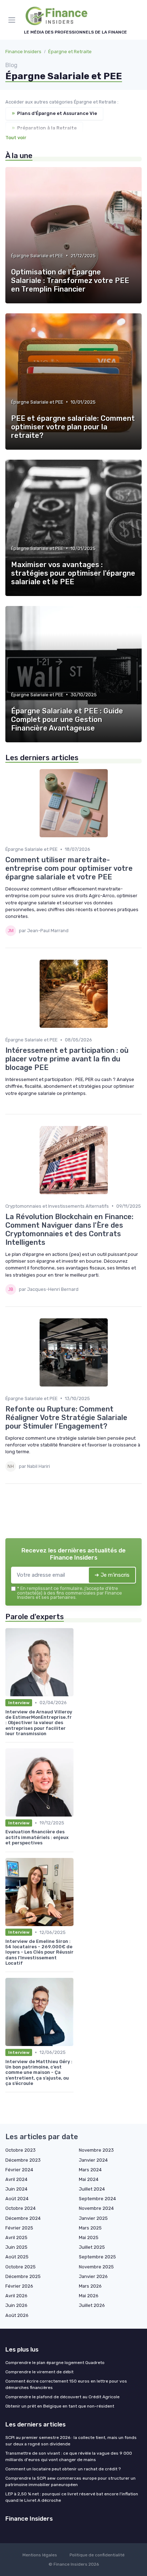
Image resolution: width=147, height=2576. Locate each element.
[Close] (131, 1262)
